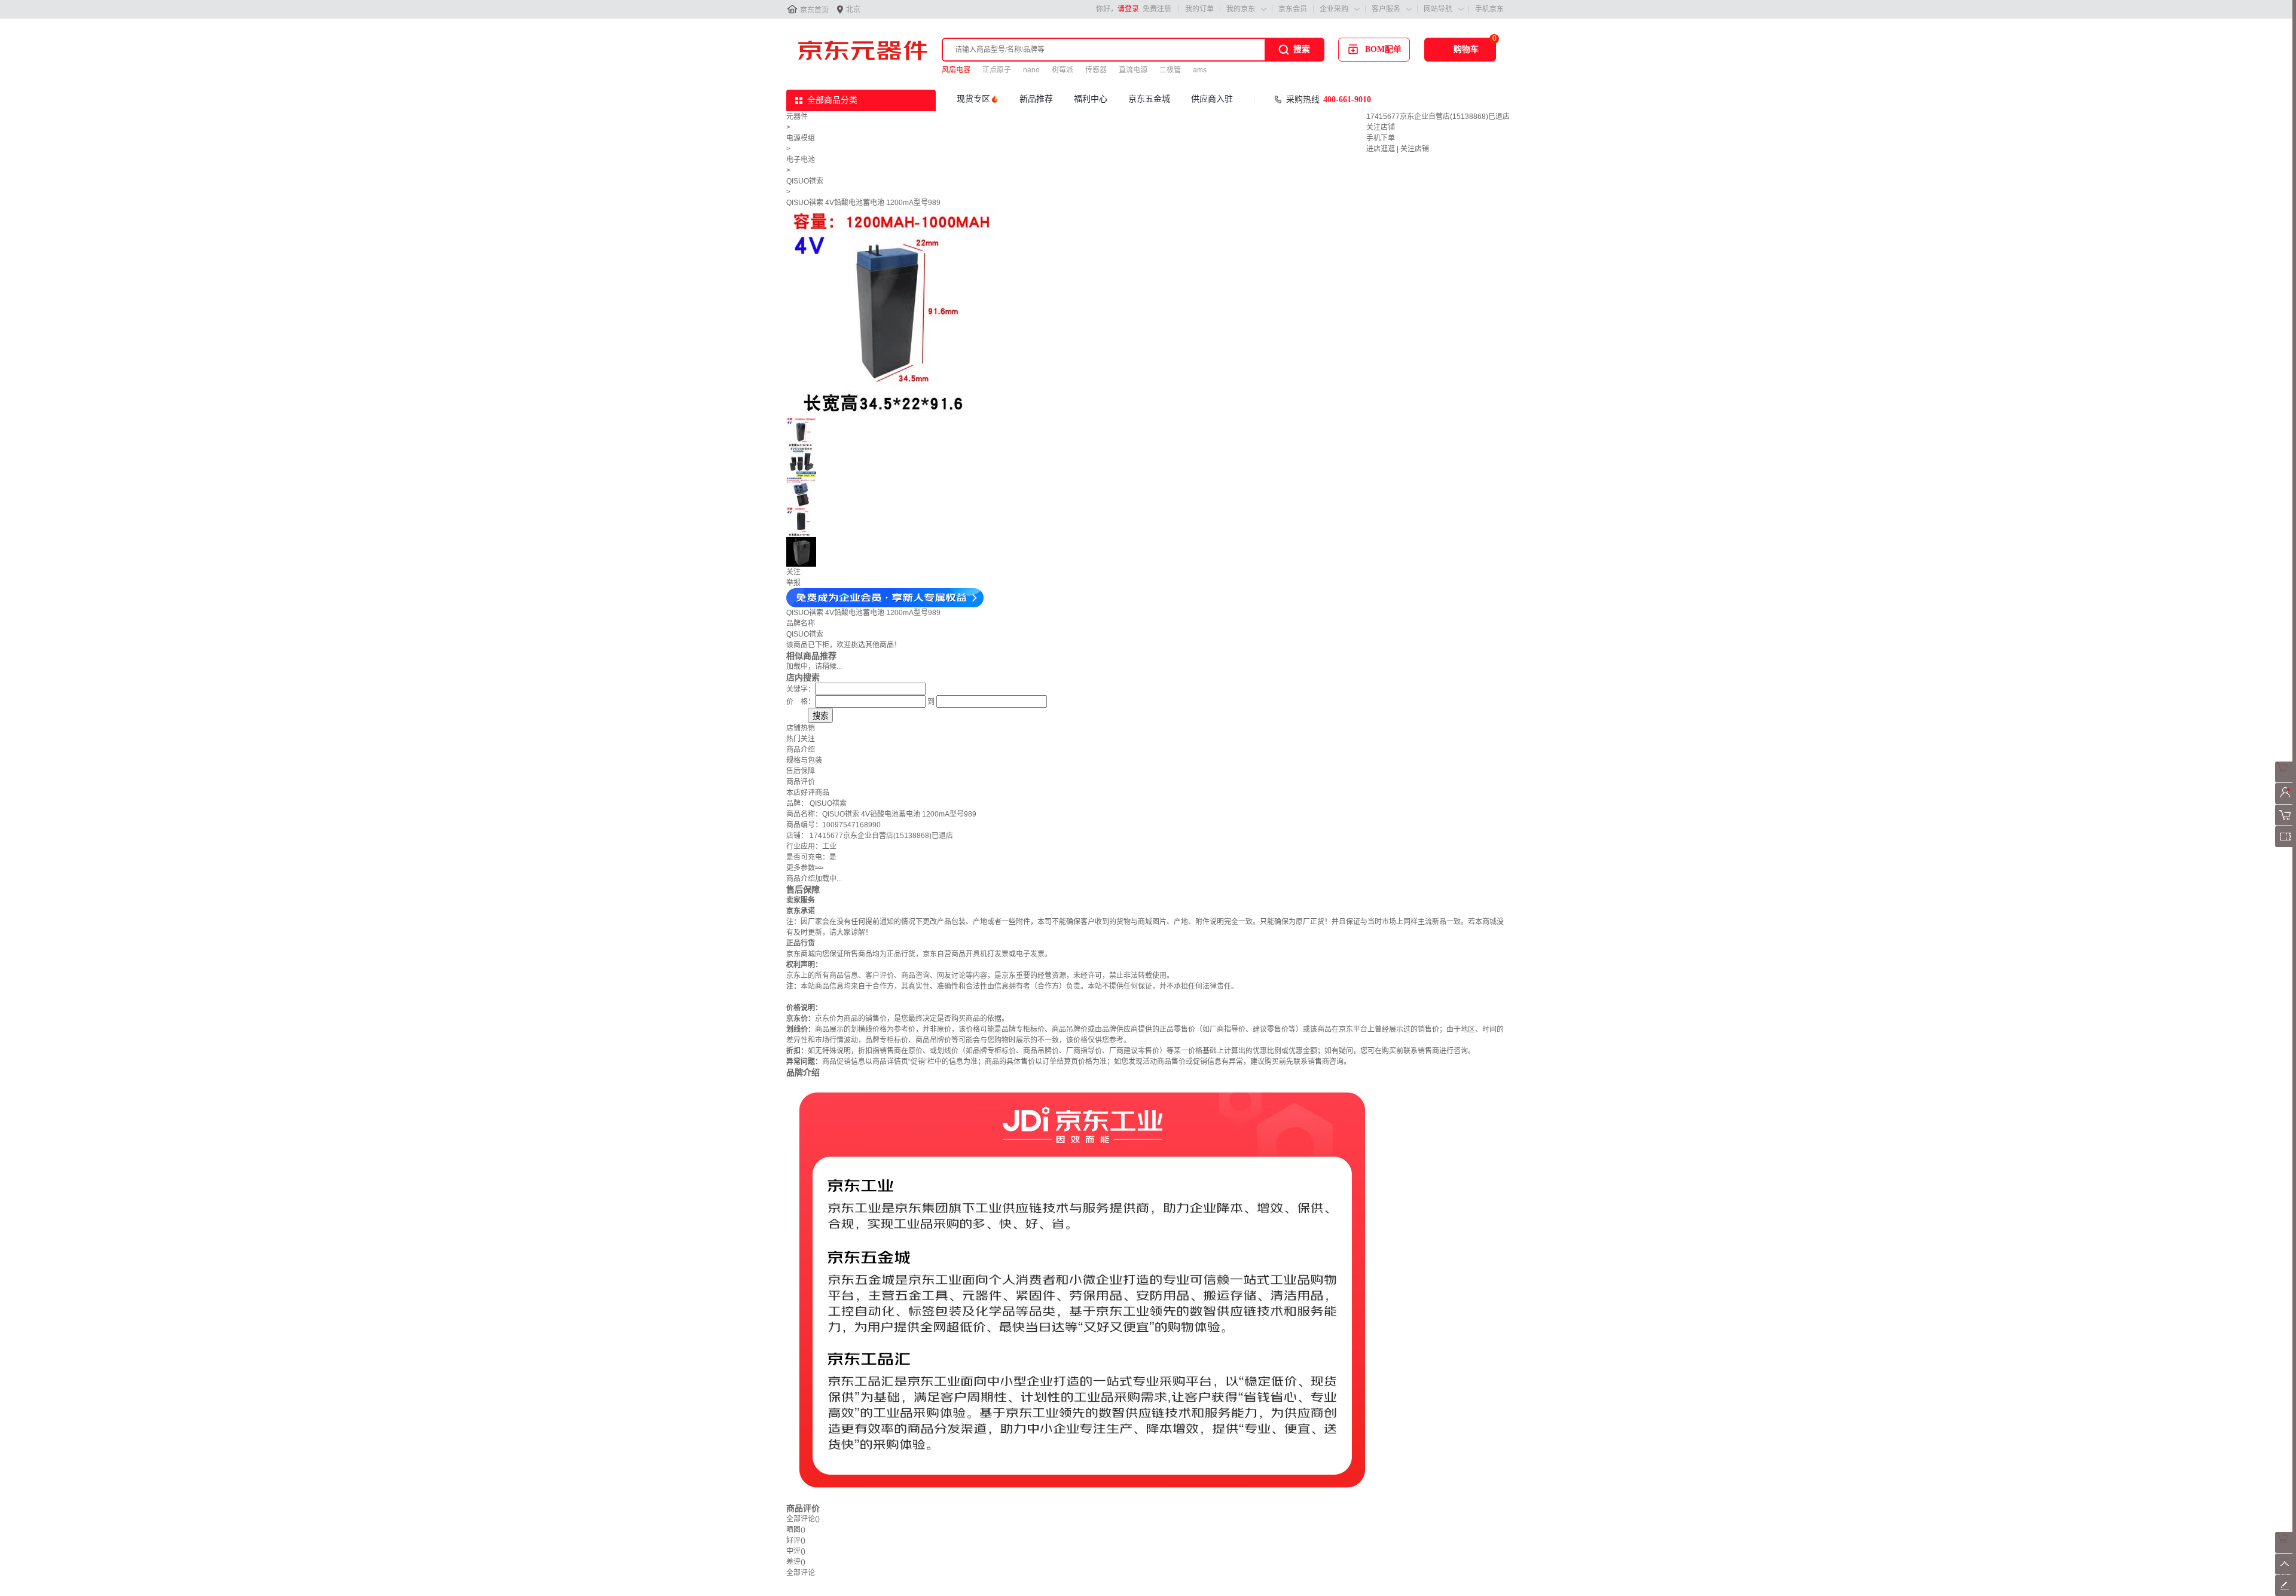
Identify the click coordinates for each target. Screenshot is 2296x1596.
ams (1200, 70)
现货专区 (973, 99)
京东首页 (814, 10)
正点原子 (997, 70)
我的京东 (1241, 9)
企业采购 (1334, 9)
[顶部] (2286, 1572)
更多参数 (805, 868)
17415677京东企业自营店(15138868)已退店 (1438, 117)
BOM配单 (1383, 49)
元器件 (797, 117)
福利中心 (1091, 99)
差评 (796, 1562)
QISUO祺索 (805, 181)
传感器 (1096, 70)
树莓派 (1062, 70)
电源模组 (801, 138)
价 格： (801, 702)
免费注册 (1157, 9)
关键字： (801, 689)
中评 (796, 1551)
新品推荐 (1036, 99)
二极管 (1170, 70)
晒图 (796, 1530)
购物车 (1466, 49)
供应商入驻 (1212, 99)
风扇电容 (956, 70)
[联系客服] (2286, 780)
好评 (796, 1540)
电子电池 (801, 160)
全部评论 (803, 1519)
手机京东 (1489, 9)
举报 (793, 583)
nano (1031, 70)
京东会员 (1293, 9)
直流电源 (1133, 70)
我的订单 (1199, 9)
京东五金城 (1149, 99)
